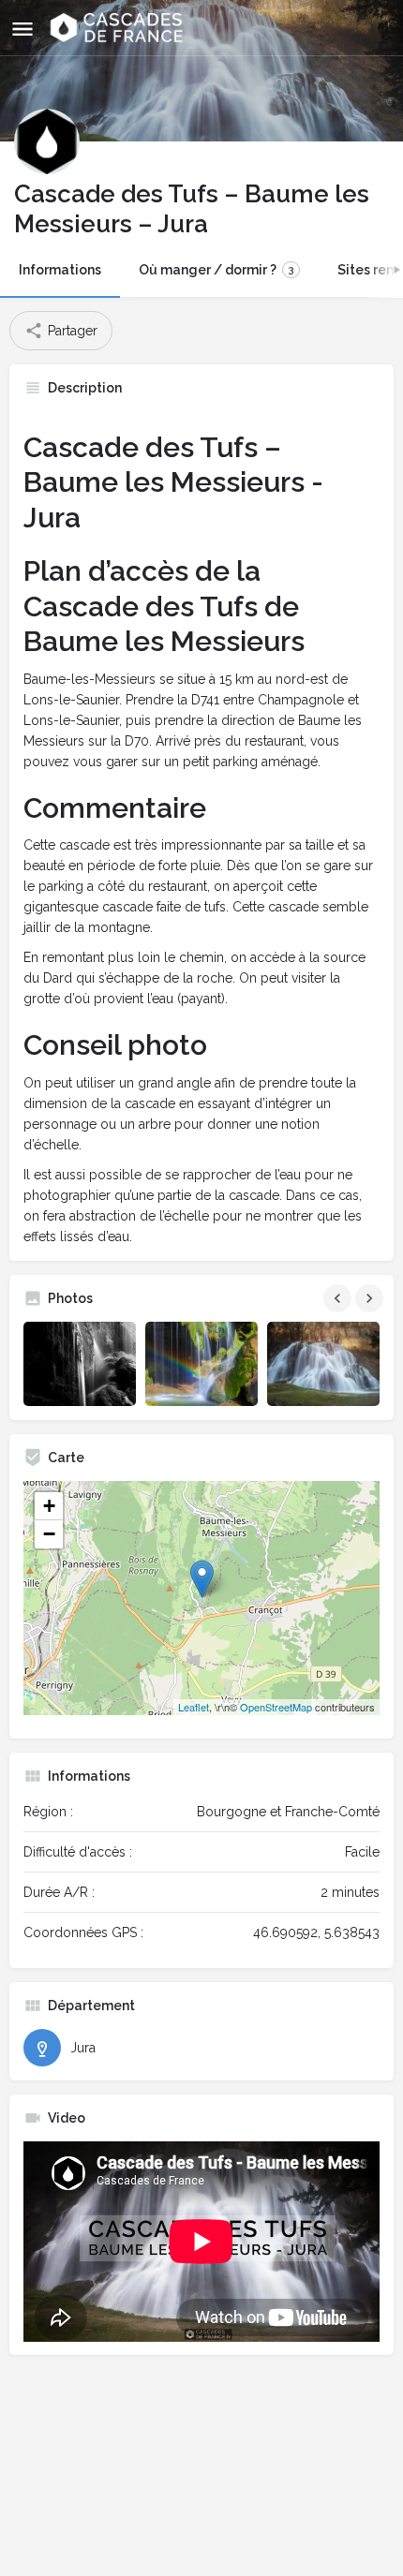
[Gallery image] (80, 1364)
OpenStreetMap (276, 1707)
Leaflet (194, 1707)
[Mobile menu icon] (22, 29)
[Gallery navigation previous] (339, 1298)
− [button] (49, 1534)
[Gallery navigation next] (371, 1298)
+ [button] (49, 1506)
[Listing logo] (47, 141)
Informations (60, 270)
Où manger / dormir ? (216, 270)
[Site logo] (119, 28)
